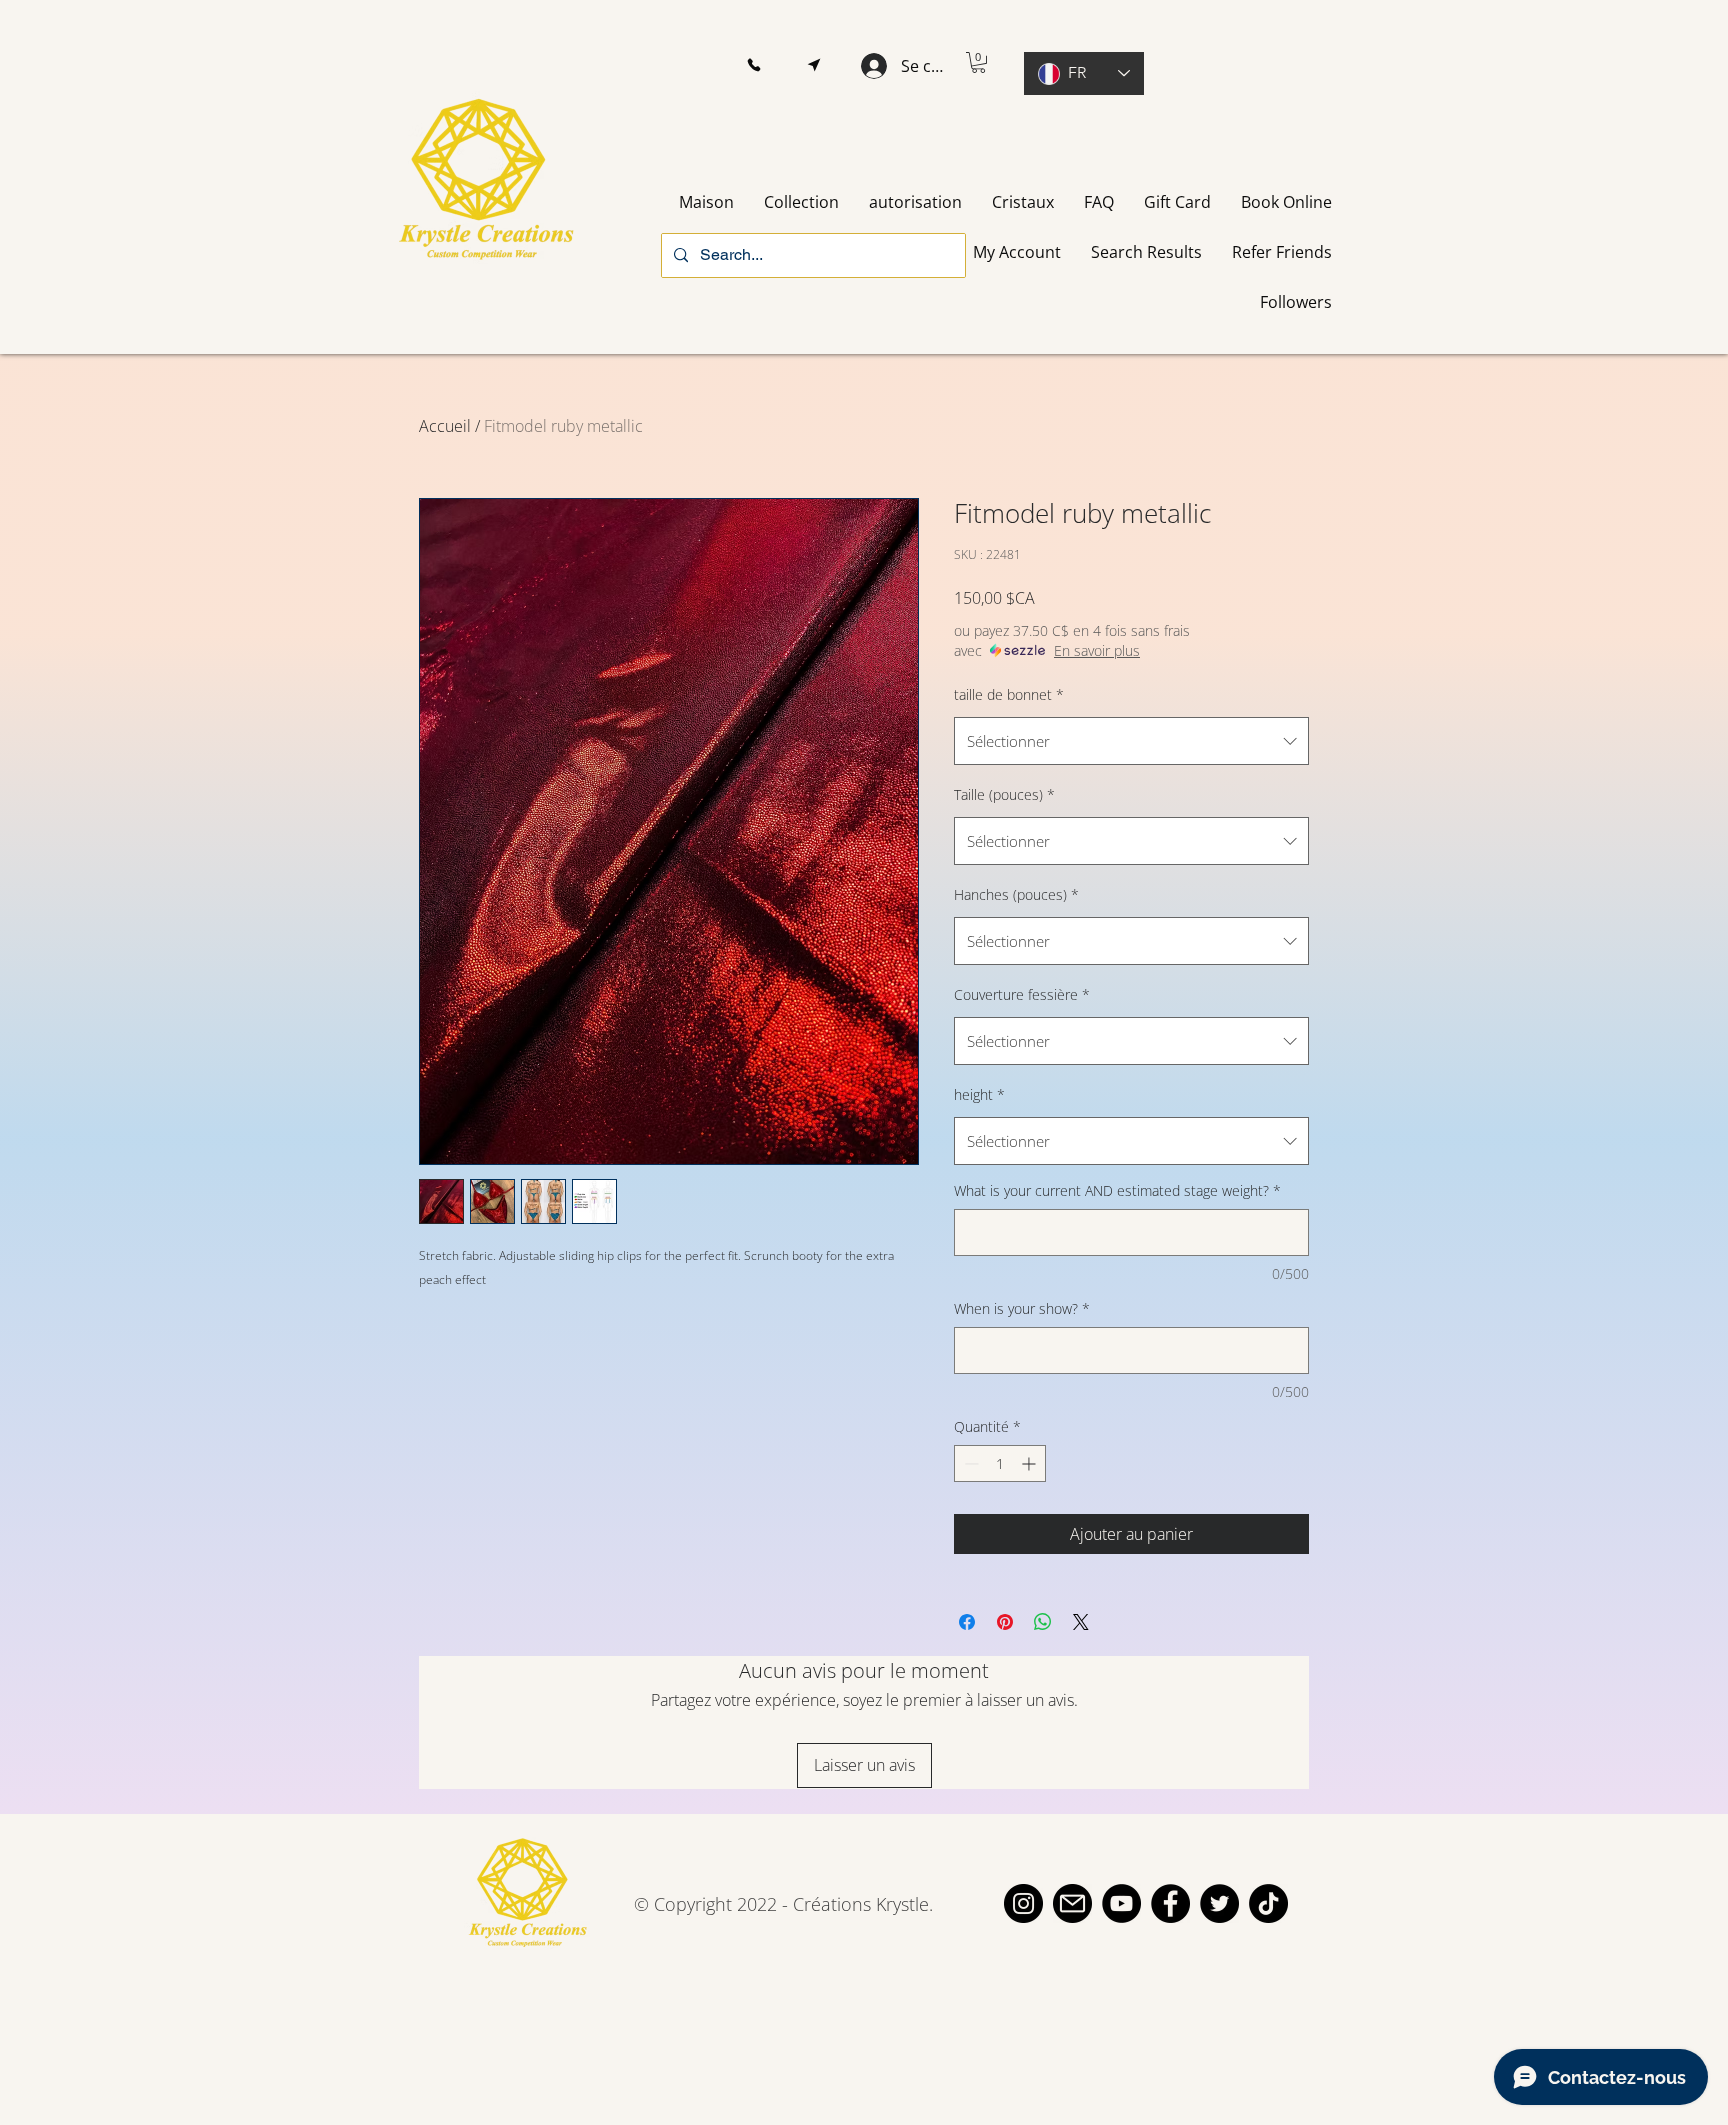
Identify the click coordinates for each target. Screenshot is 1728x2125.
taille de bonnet (1009, 694)
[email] (1072, 1903)
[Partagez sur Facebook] (967, 1622)
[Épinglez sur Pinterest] (1005, 1622)
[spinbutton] (1000, 1463)
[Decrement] (969, 1463)
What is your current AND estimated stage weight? (1117, 1190)
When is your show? (1022, 1308)
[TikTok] (1268, 1903)
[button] (753, 65)
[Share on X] (1081, 1622)
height (979, 1094)
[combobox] (1131, 741)
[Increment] (1030, 1463)
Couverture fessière (1022, 994)
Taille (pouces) (1004, 794)
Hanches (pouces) (1016, 894)
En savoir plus (1097, 650)
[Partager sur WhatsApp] (1043, 1622)
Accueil (445, 426)
